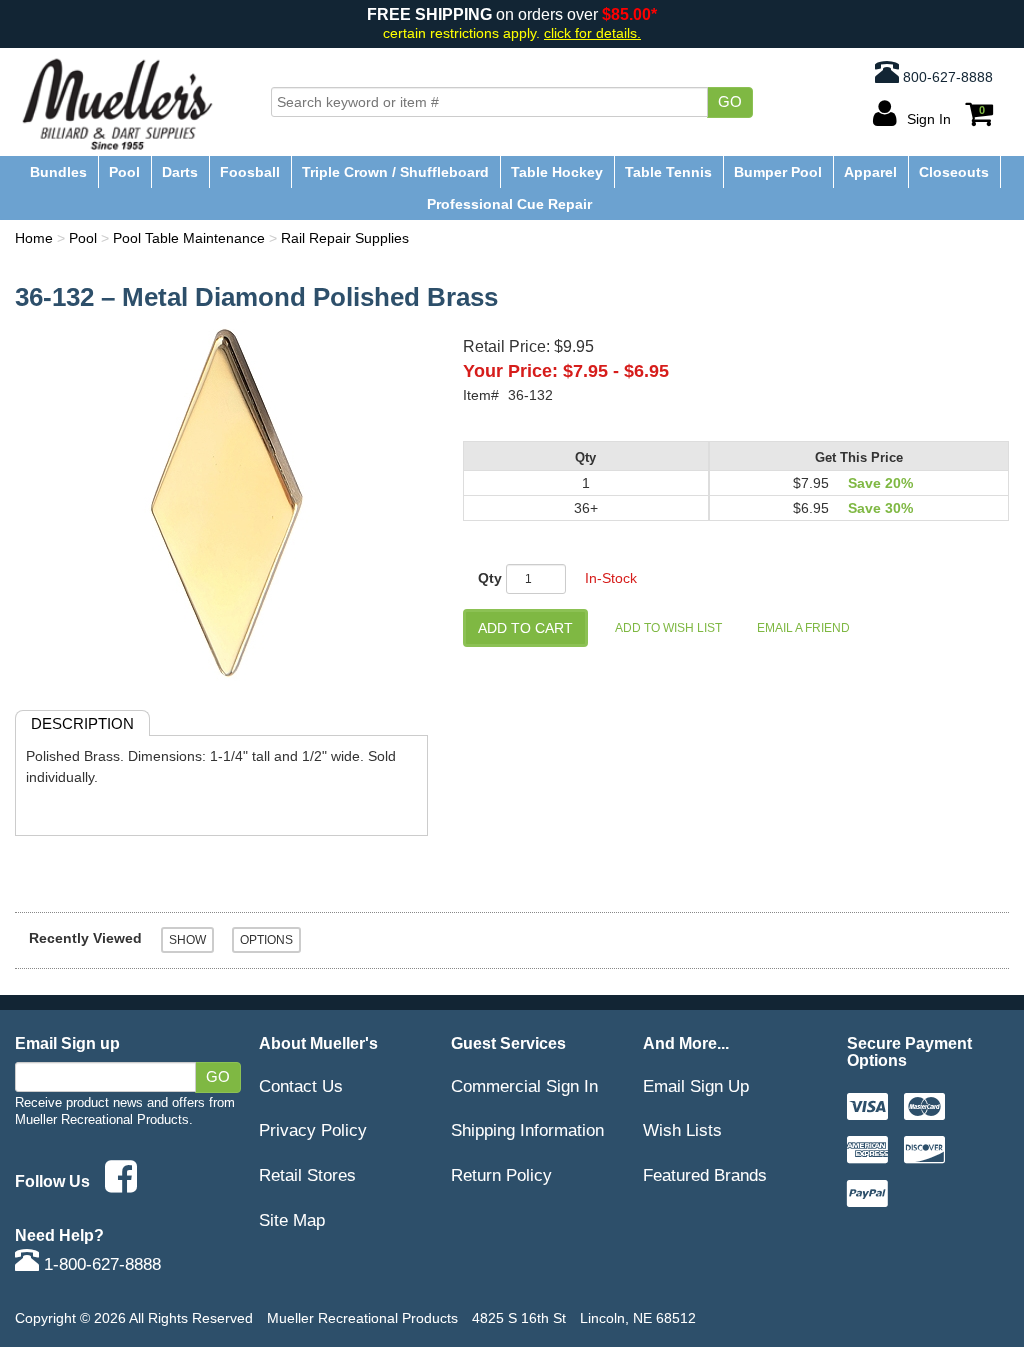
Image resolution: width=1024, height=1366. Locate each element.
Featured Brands (705, 1175)
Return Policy (501, 1175)
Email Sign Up (696, 1086)
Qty (490, 578)
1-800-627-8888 (100, 1264)
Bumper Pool (778, 172)
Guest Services (508, 1043)
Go (730, 102)
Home (34, 238)
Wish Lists (682, 1130)
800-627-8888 (946, 77)
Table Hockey (557, 172)
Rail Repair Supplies (345, 238)
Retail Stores (307, 1175)
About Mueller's (318, 1043)
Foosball (250, 172)
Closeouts (954, 172)
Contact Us (301, 1086)
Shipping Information (527, 1130)
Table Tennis (668, 172)
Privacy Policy (313, 1130)
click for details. (592, 33)
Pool (124, 172)
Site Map (292, 1220)
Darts (180, 172)
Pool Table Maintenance (189, 238)
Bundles (58, 172)
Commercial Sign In (524, 1086)
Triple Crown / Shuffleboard (395, 172)
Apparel (870, 172)
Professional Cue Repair (509, 204)
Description (82, 723)
